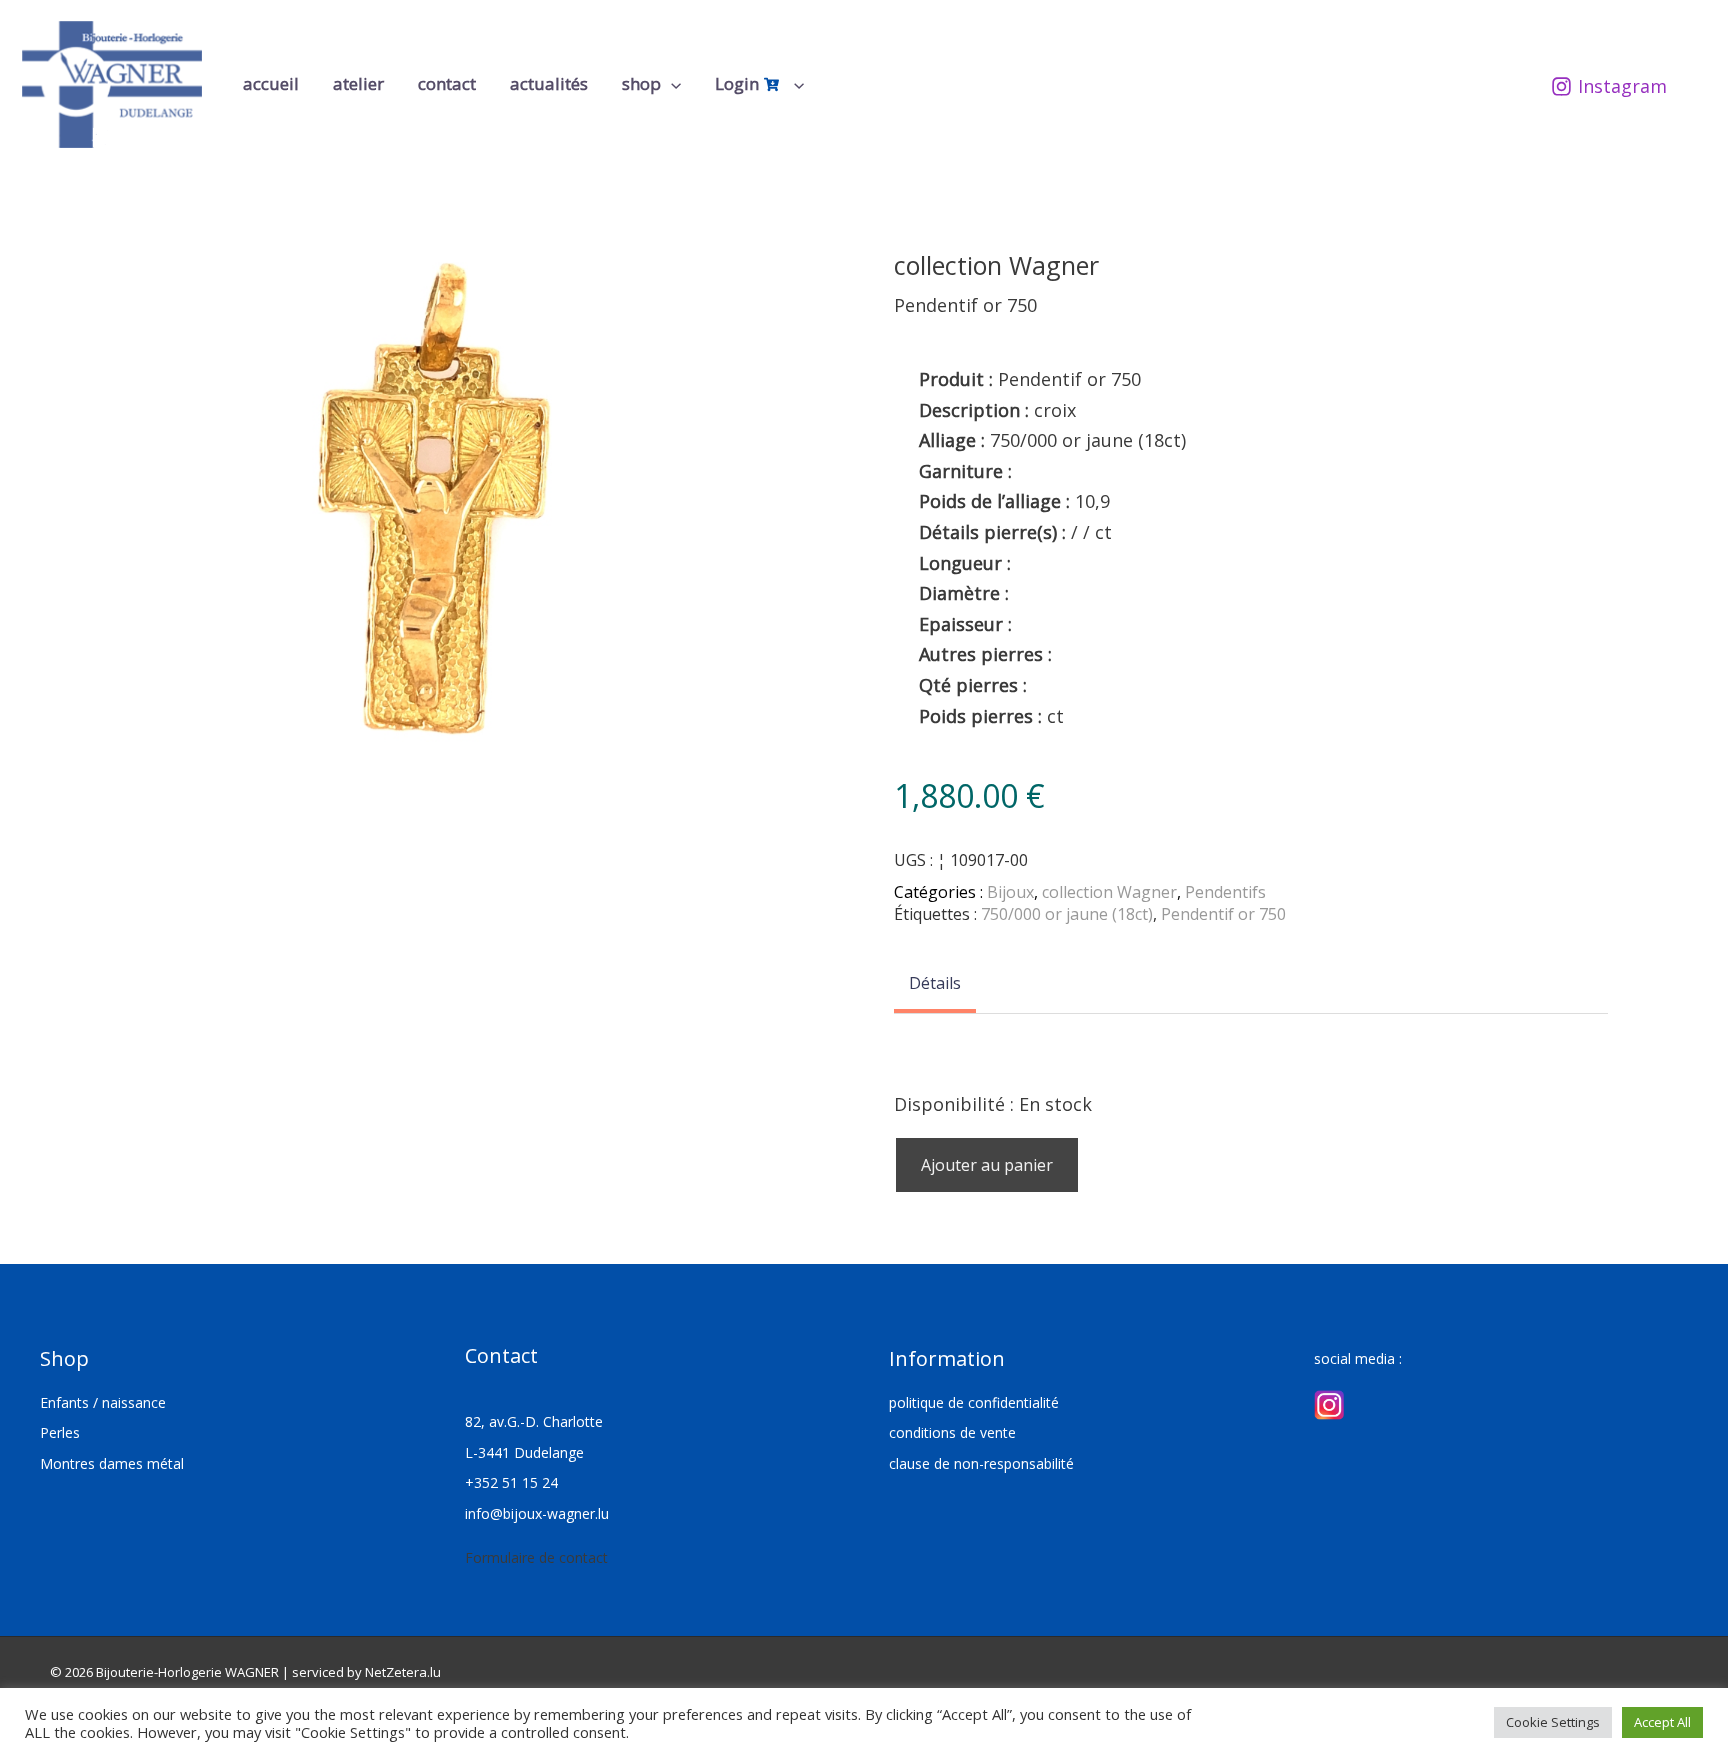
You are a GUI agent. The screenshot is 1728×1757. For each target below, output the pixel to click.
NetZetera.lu (403, 1672)
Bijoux (1010, 892)
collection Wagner (1109, 892)
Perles (60, 1432)
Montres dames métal (112, 1463)
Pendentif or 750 (1223, 914)
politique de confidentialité (974, 1402)
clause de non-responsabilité (981, 1463)
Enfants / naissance (103, 1402)
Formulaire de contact (536, 1557)
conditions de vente (952, 1432)
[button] (671, 84)
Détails (935, 983)
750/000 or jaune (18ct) (1067, 914)
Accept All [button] (1662, 1722)
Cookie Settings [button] (1553, 1722)
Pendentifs (1225, 892)
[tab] (935, 985)
